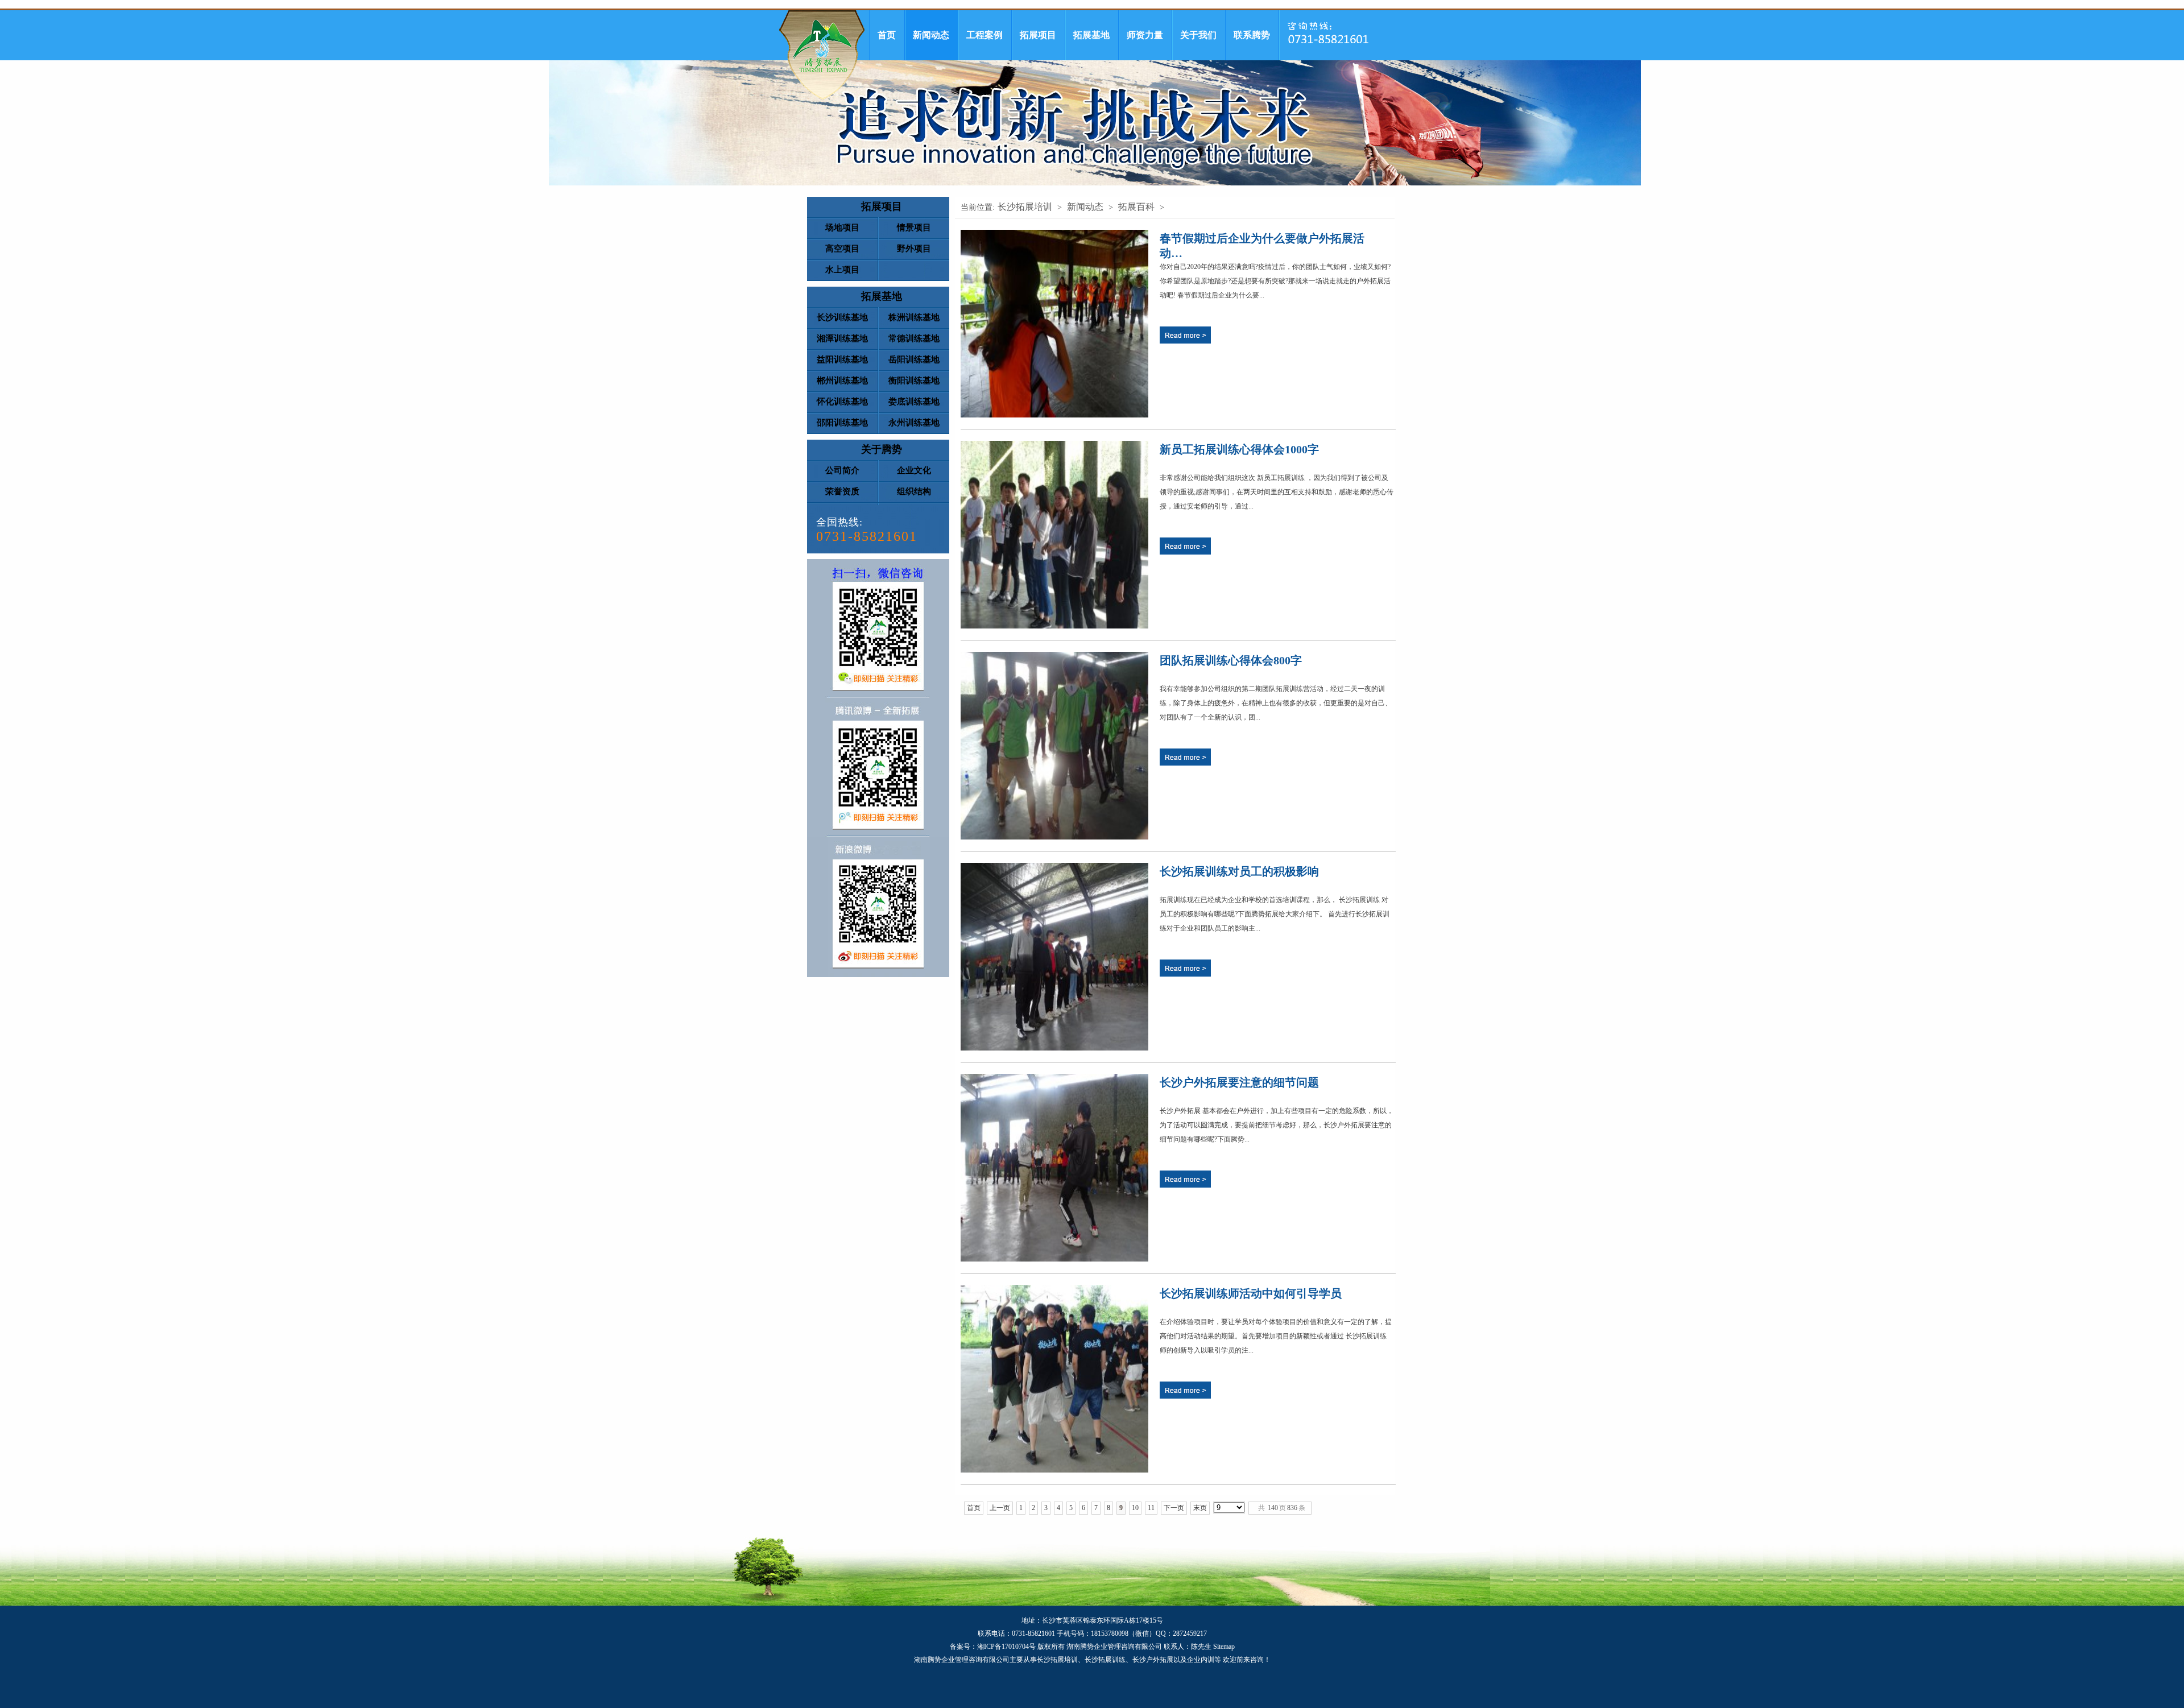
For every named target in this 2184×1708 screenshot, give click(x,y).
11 (1151, 1508)
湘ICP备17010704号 (1006, 1647)
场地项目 (842, 228)
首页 (887, 35)
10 (1135, 1508)
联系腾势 (1252, 35)
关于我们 (1198, 35)
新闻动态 (931, 35)
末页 (1200, 1508)
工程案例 (985, 35)
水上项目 (842, 270)
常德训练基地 (914, 338)
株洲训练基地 (914, 317)
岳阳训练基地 (914, 359)
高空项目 (842, 249)
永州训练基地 (914, 423)
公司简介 (842, 470)
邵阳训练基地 (842, 423)
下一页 (1174, 1508)
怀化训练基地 (842, 402)
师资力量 (1145, 35)
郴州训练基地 (842, 381)
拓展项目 (1038, 35)
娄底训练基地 (914, 402)
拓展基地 (1091, 35)
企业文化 (914, 470)
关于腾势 (882, 449)
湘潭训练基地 (842, 338)
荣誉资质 (842, 491)
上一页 (1000, 1508)
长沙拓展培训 (1025, 207)
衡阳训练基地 (914, 381)
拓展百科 (1136, 207)
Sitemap (1224, 1647)
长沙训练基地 (842, 317)
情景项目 (914, 228)
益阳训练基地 (842, 359)
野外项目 (914, 249)
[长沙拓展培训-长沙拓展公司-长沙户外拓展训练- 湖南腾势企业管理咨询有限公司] (822, 55)
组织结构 (914, 491)
